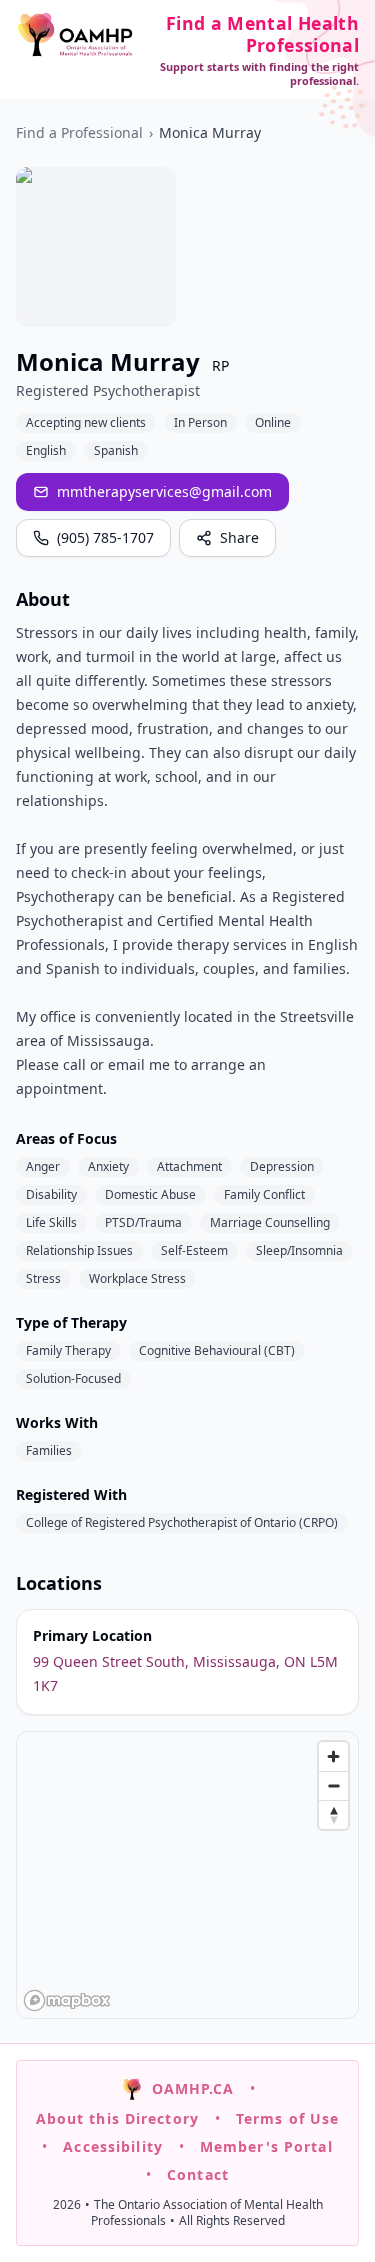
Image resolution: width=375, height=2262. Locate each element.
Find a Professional (79, 132)
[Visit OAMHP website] (75, 34)
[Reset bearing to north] (333, 1814)
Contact (198, 2174)
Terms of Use (287, 2118)
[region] (188, 1876)
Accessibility (113, 2146)
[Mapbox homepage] (67, 2000)
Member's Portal (266, 2146)
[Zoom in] (333, 1756)
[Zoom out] (333, 1785)
